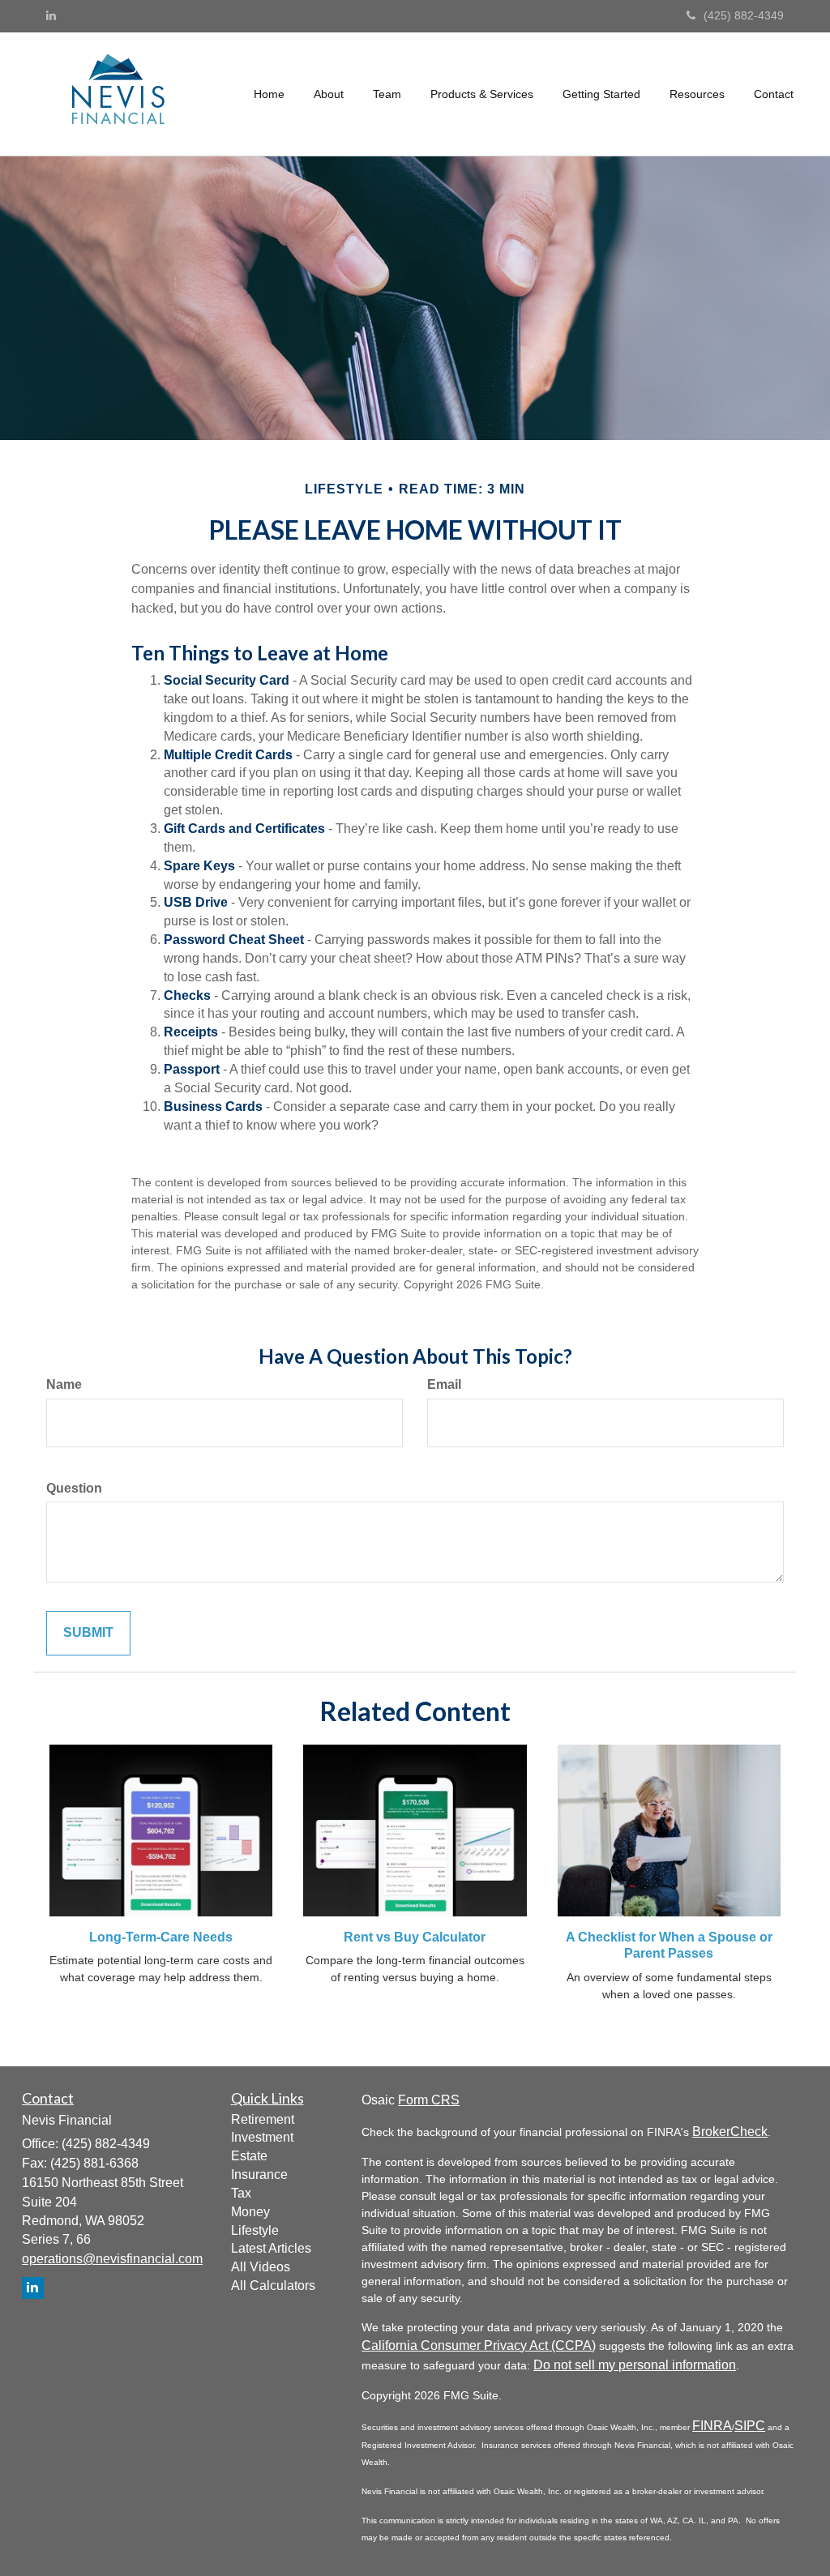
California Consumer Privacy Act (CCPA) (479, 2345)
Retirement (263, 2119)
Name (64, 1384)
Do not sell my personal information (635, 2365)
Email (444, 1384)
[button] (329, 94)
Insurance (259, 2174)
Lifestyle (255, 2230)
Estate (249, 2156)
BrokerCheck (730, 2132)
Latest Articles (271, 2248)
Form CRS (429, 2100)
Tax (241, 2193)
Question (74, 1488)
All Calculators (273, 2286)
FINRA (712, 2426)
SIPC (750, 2426)
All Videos (261, 2267)
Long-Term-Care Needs (161, 1937)
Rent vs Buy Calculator (415, 1937)
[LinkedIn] (51, 15)
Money (250, 2212)
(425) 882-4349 (744, 15)
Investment (262, 2137)
